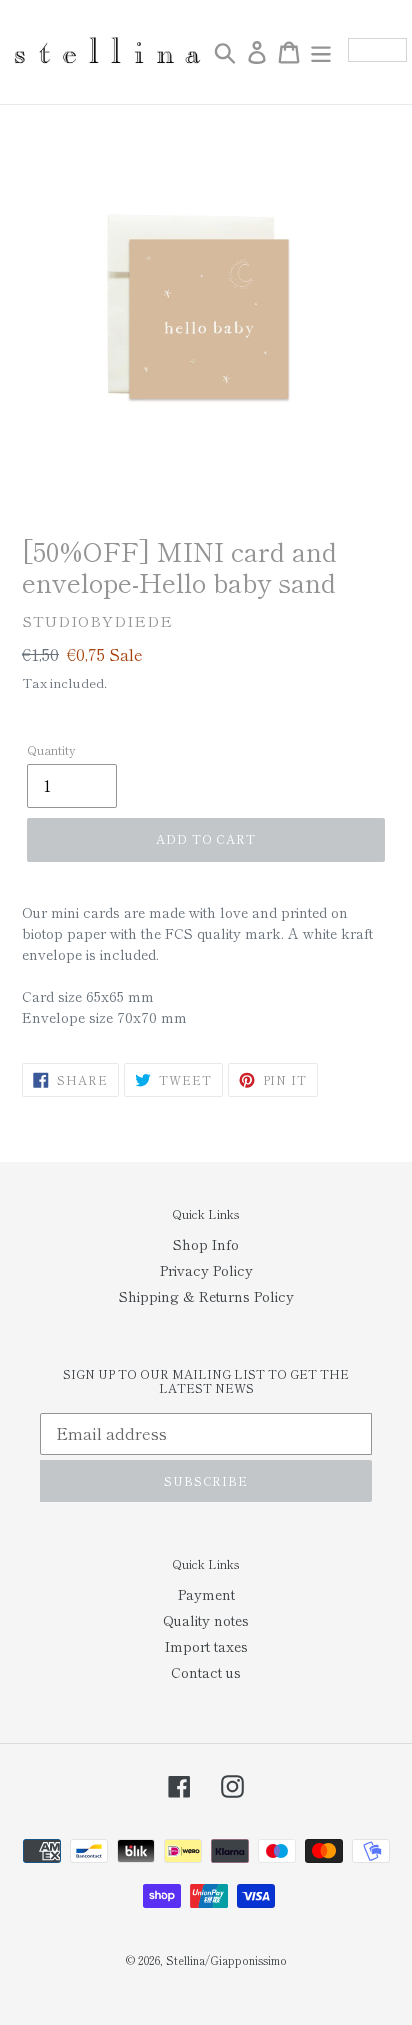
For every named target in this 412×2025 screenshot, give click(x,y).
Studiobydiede (97, 620)
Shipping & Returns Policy (206, 1296)
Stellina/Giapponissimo (226, 1960)
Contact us (206, 1672)
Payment (206, 1594)
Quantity (51, 749)
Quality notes (206, 1620)
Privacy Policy (206, 1270)
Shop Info (206, 1244)
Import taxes (206, 1646)
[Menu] (321, 52)
